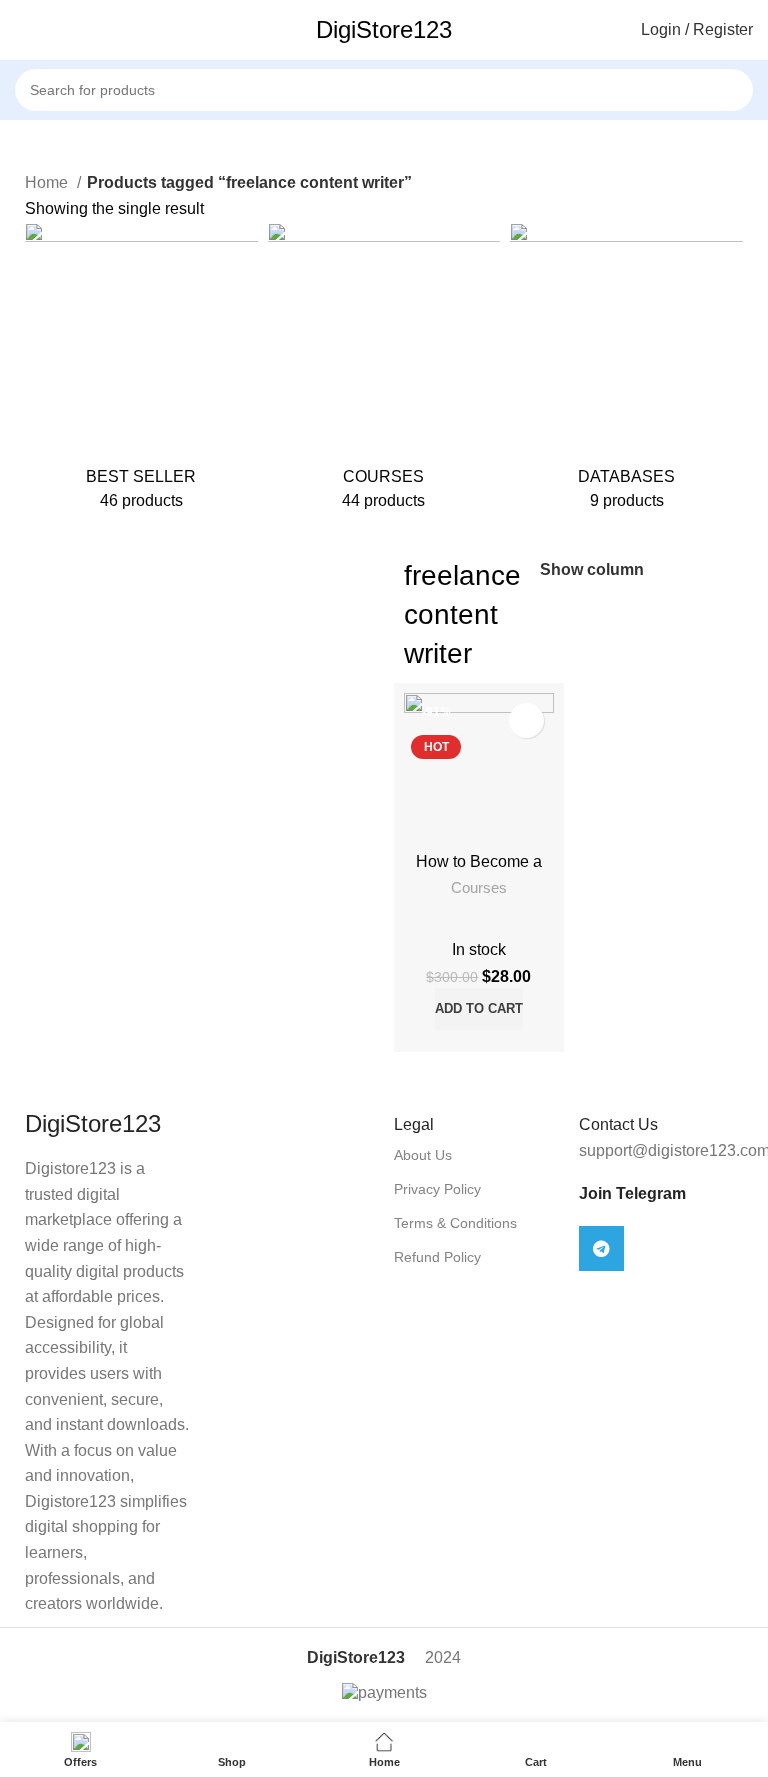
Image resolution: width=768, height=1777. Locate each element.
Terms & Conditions (455, 1223)
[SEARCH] (759, 79)
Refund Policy (437, 1257)
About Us (423, 1155)
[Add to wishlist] (526, 720)
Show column (591, 569)
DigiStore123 (384, 29)
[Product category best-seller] (141, 373)
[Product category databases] (626, 373)
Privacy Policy (437, 1189)
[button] (479, 1009)
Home (48, 182)
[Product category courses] (384, 373)
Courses (479, 887)
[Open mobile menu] (23, 30)
